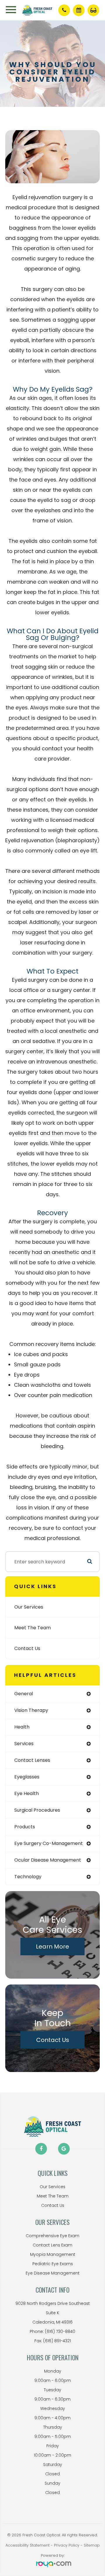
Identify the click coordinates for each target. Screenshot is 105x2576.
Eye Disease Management (53, 2273)
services (24, 1744)
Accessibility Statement (28, 2545)
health (22, 1727)
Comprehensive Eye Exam (52, 2236)
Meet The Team (33, 1628)
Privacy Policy (67, 2545)
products (25, 1827)
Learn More (52, 1947)
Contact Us (27, 1648)
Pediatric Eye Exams (53, 2264)
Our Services (29, 1607)
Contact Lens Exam (52, 2245)
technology (28, 1877)
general (24, 1694)
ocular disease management (48, 1860)
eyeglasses (27, 1777)
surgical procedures (37, 1810)
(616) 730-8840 (60, 2331)
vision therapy (31, 1710)
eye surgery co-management (49, 1843)
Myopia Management (53, 2254)
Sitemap (92, 2545)
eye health (27, 1793)
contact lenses (32, 1760)
